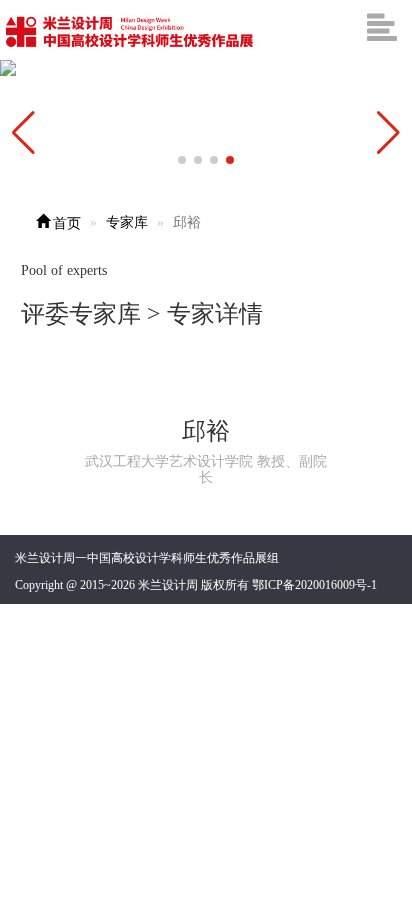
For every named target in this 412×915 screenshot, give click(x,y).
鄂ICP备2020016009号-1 (314, 585)
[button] (388, 133)
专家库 (127, 222)
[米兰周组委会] (130, 30)
